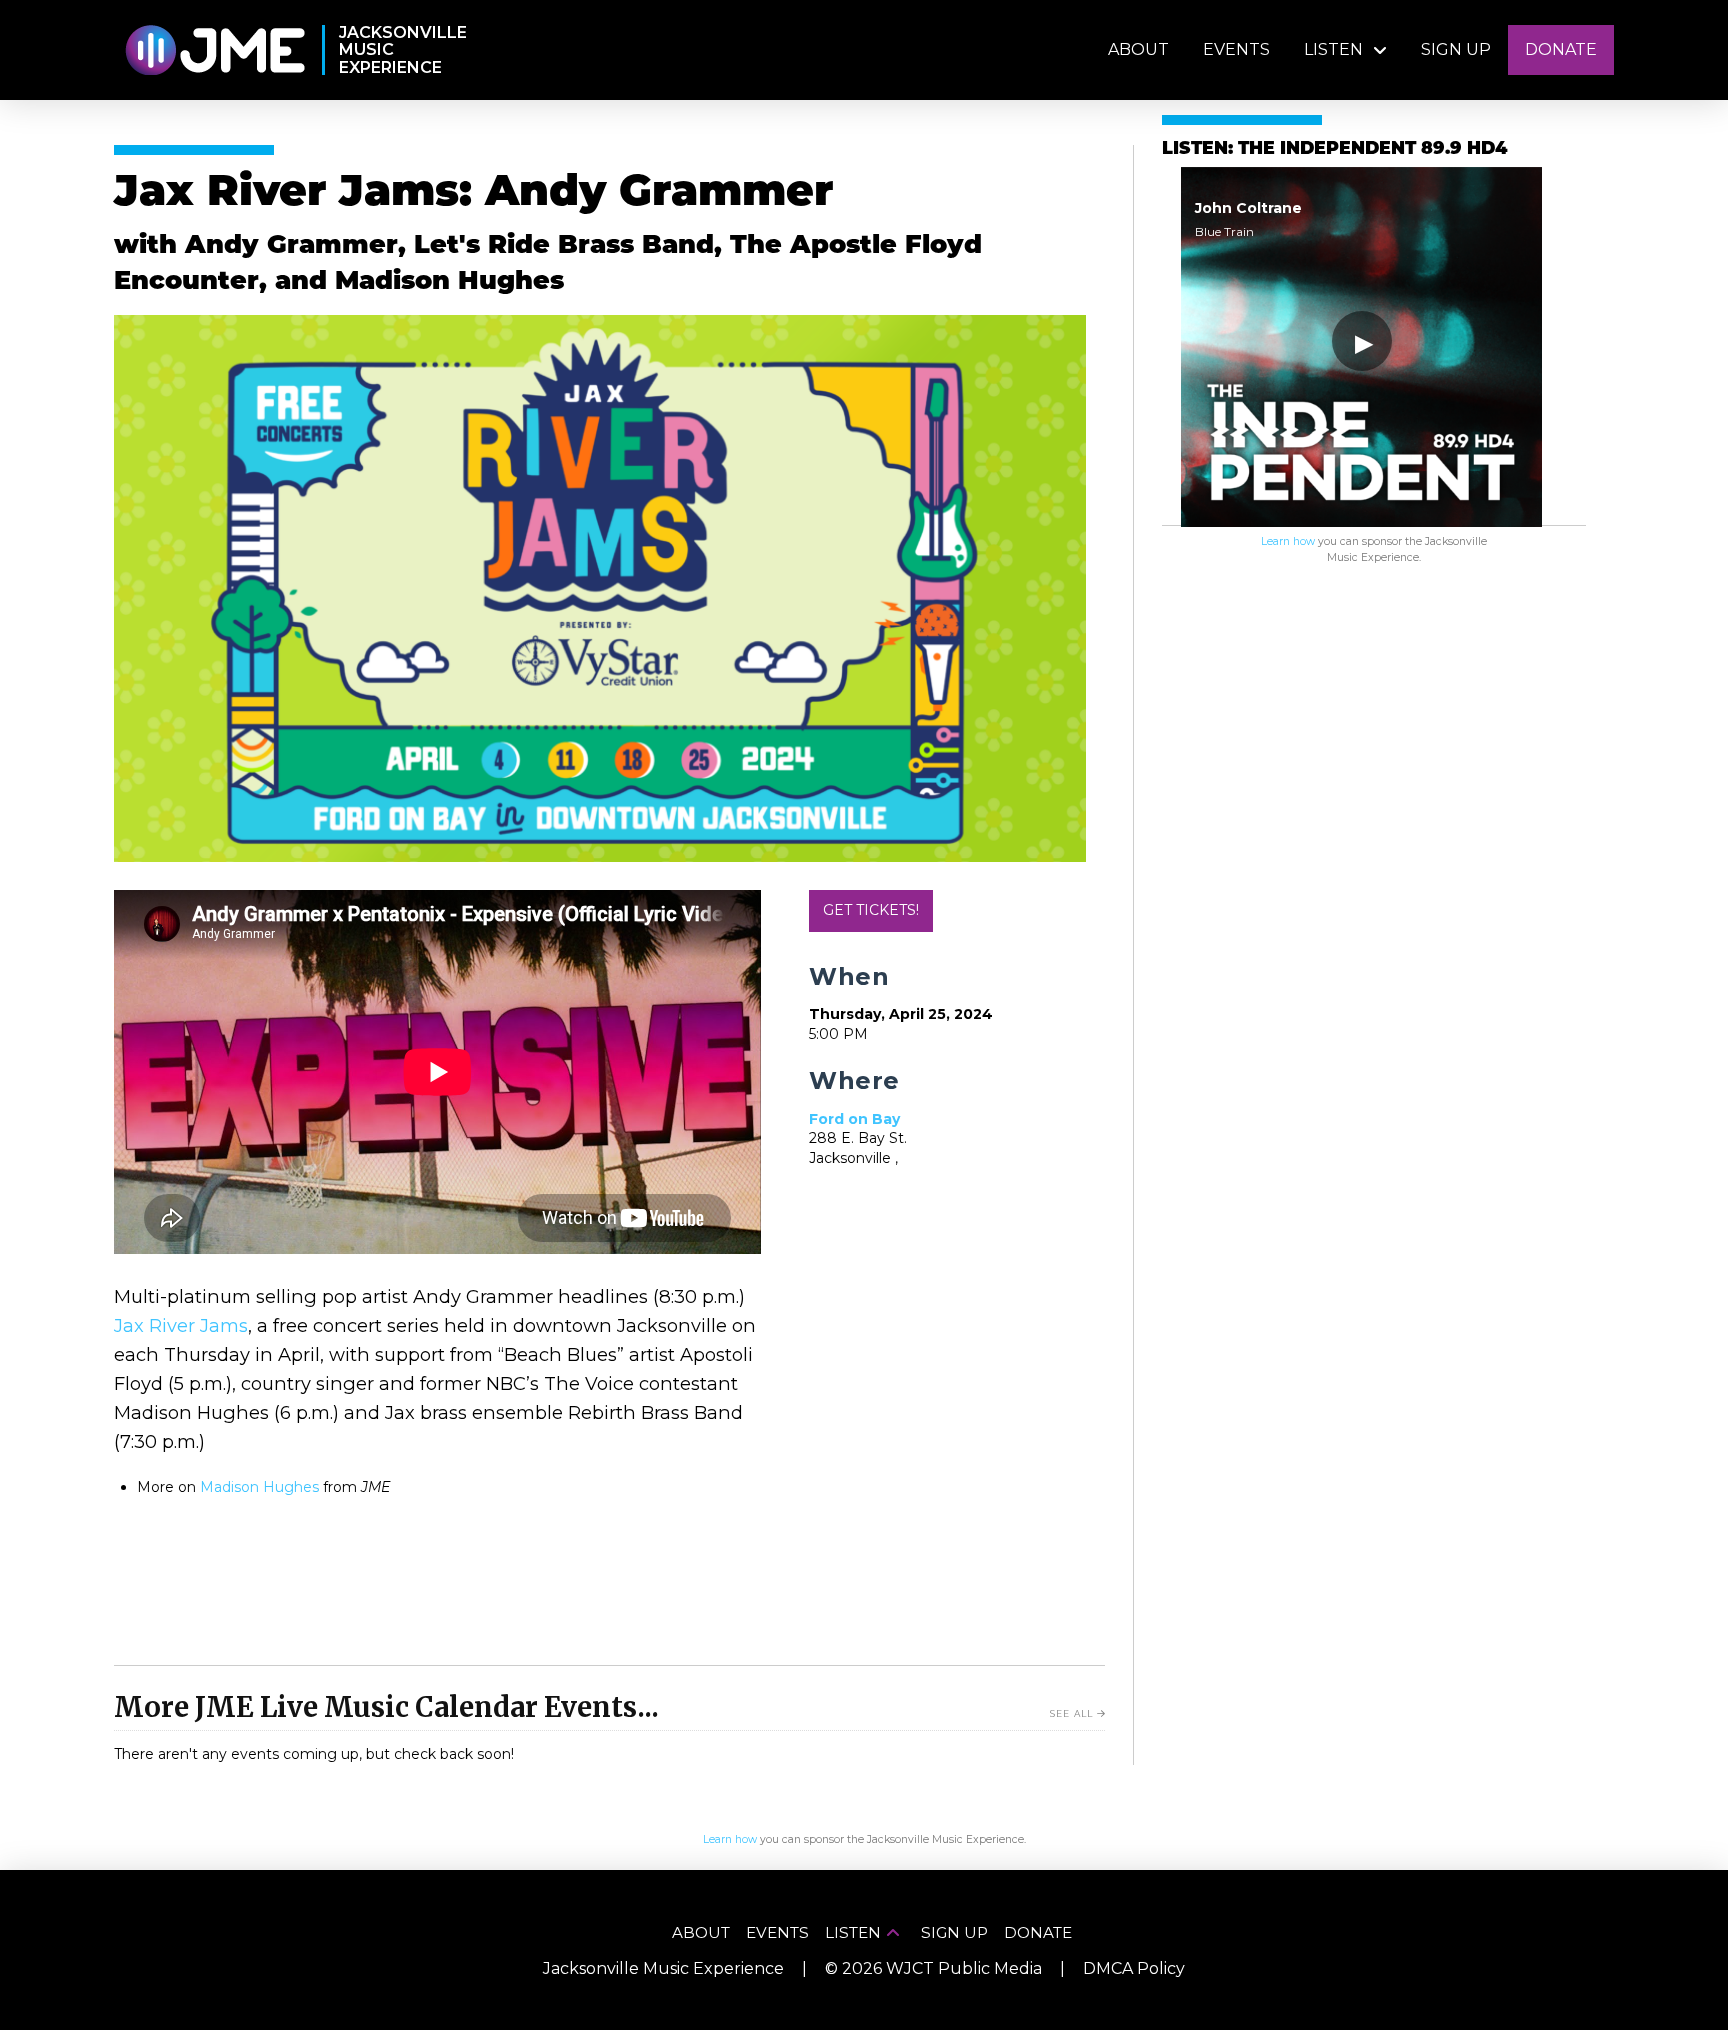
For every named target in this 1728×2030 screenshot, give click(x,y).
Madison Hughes (259, 1487)
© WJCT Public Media (933, 1968)
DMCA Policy (1134, 1968)
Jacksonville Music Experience (663, 1968)
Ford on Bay (854, 1119)
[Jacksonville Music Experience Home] (214, 50)
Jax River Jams (181, 1325)
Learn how (1288, 541)
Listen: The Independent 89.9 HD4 (1334, 149)
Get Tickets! (871, 910)
